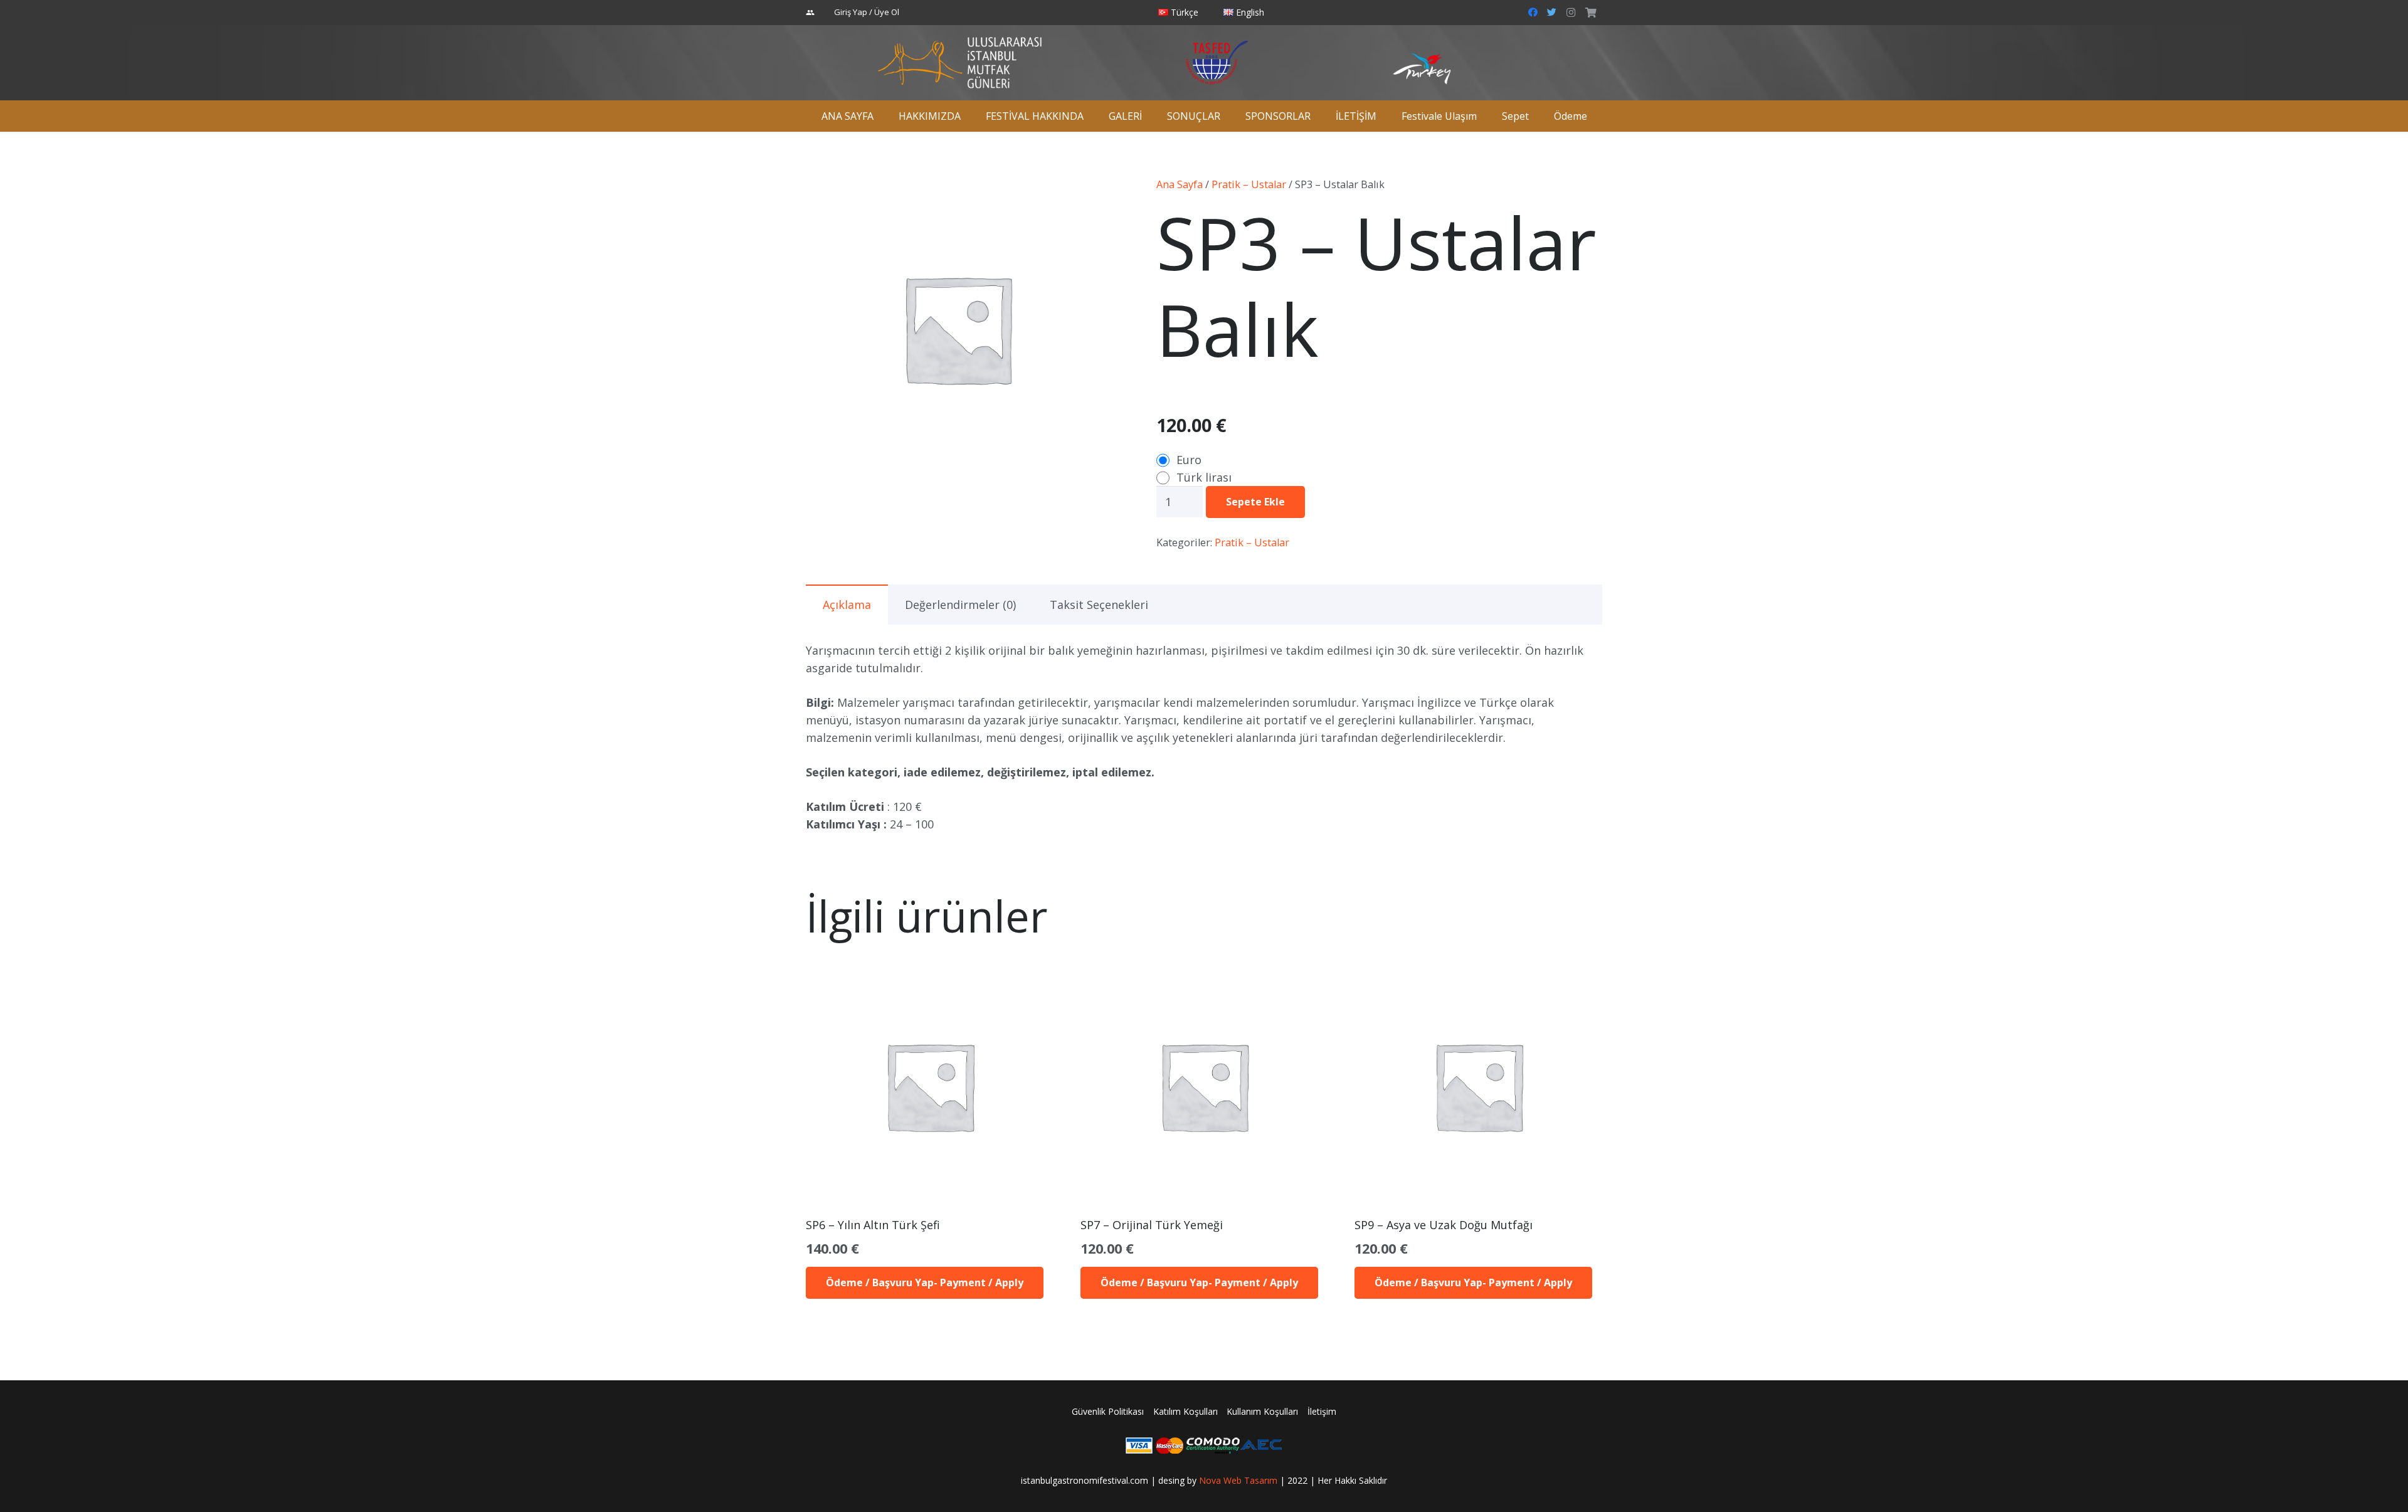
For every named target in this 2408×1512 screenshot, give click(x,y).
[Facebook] (1533, 13)
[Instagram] (1571, 13)
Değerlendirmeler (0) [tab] (960, 605)
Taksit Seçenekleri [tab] (1099, 605)
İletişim (1322, 1411)
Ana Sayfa (1180, 184)
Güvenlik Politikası (1108, 1411)
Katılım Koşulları (1186, 1411)
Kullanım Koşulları (1262, 1411)
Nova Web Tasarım (1238, 1480)
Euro (1189, 460)
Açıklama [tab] (847, 605)
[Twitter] (1552, 13)
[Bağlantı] (960, 63)
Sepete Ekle (1255, 502)
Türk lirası (1204, 477)
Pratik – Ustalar (1249, 184)
